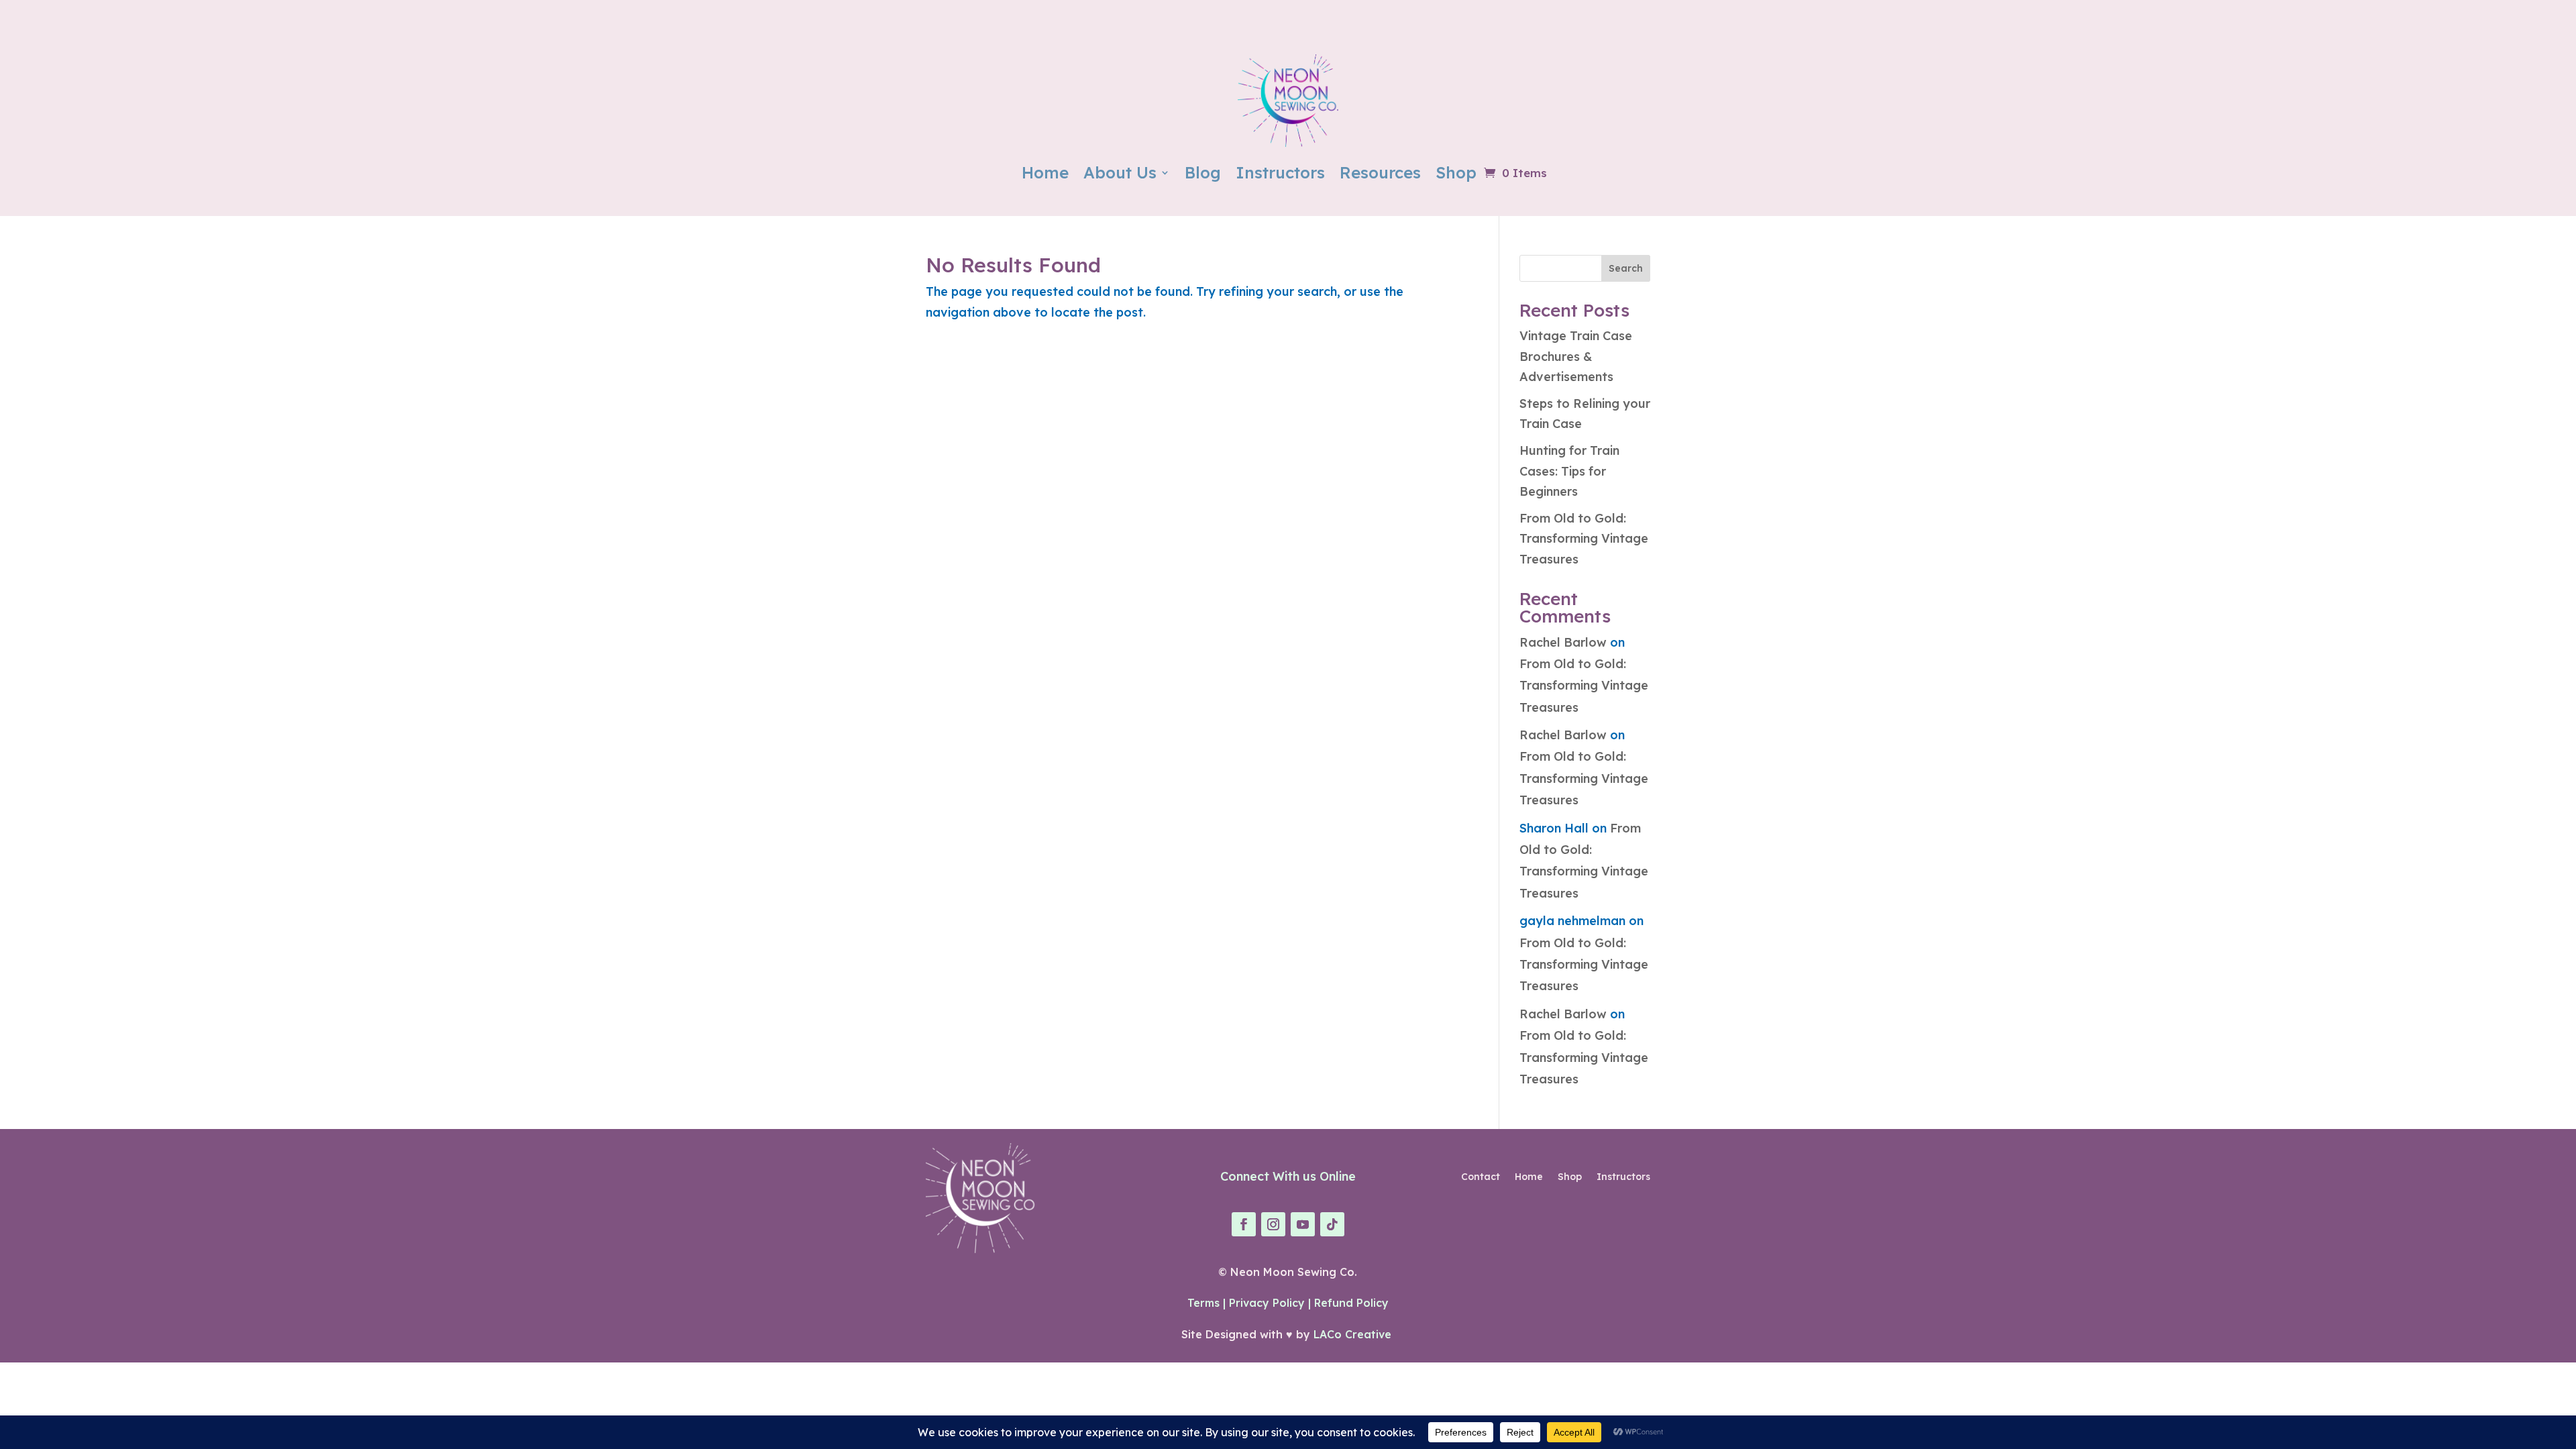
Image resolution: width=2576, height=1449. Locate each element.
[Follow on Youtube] (1303, 1224)
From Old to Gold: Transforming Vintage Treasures (1584, 539)
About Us (1120, 172)
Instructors (1280, 172)
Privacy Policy (1267, 1303)
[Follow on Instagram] (1273, 1224)
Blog (1203, 172)
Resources (1380, 172)
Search (1626, 268)
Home (1045, 172)
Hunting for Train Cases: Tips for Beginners (1569, 471)
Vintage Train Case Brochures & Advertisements (1576, 356)
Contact (1481, 1177)
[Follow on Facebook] (1244, 1224)
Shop (1456, 172)
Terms (1203, 1303)
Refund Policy (1351, 1303)
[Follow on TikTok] (1332, 1224)
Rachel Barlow (1563, 642)
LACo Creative (1354, 1334)
